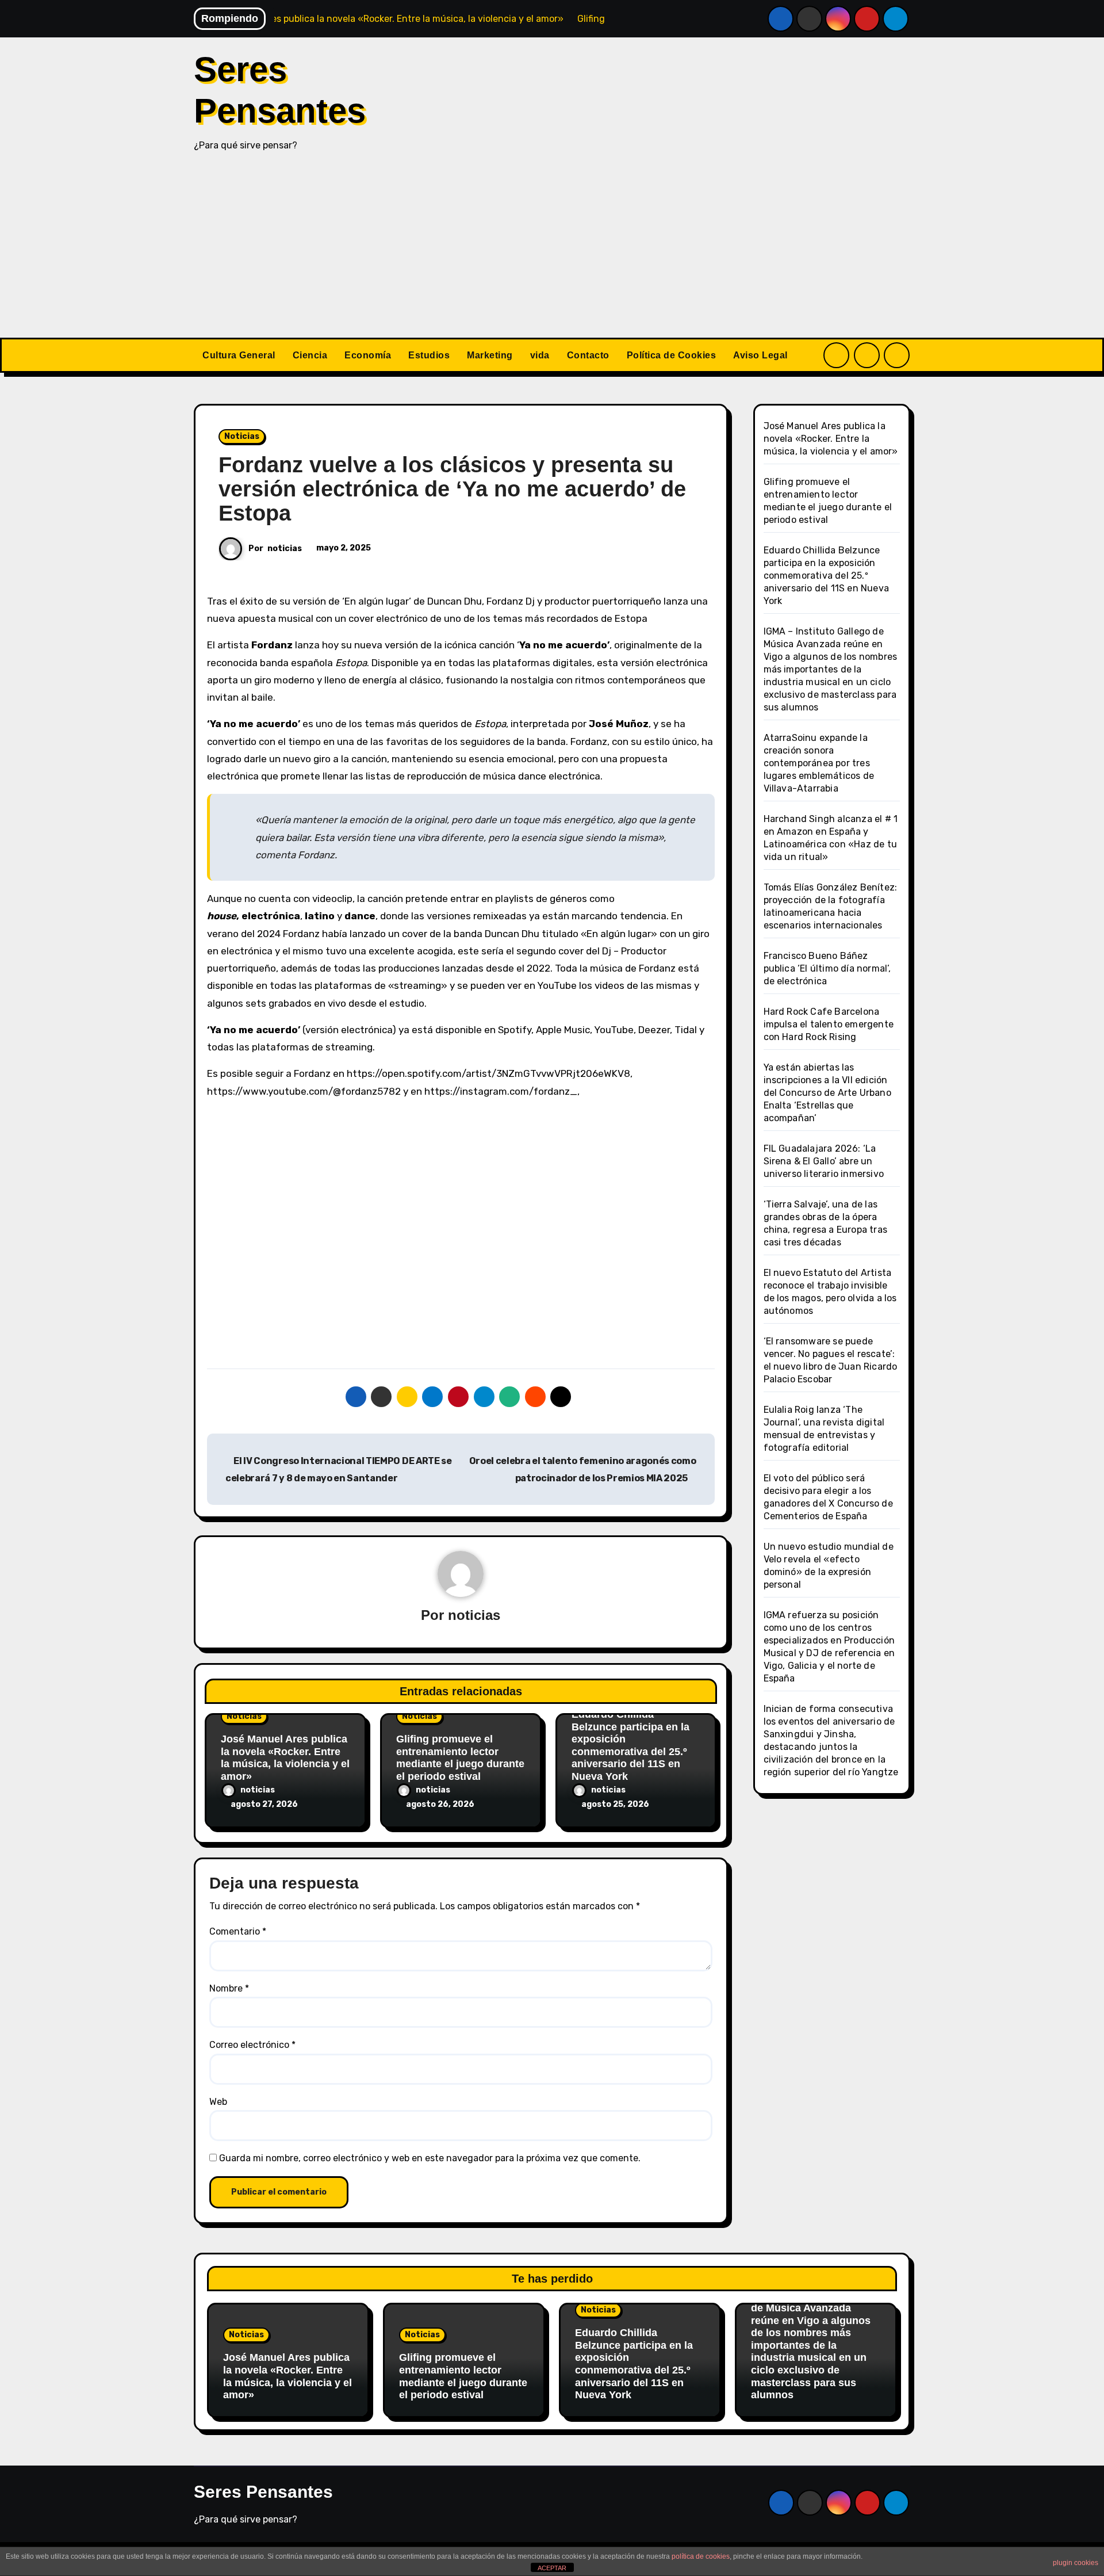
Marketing (490, 355)
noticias (285, 549)
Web (218, 2102)
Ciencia (310, 355)
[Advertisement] (552, 251)
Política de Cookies (672, 355)
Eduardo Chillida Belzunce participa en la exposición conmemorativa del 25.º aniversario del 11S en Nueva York (630, 1745)
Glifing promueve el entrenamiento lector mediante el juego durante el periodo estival (460, 1758)
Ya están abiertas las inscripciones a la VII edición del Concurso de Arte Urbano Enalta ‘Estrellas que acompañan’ (827, 1093)
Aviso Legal (760, 355)
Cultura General (239, 355)
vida (540, 355)
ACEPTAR (552, 2568)
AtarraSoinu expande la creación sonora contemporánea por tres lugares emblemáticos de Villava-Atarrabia (819, 763)
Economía (368, 355)
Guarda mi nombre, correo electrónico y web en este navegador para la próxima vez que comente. (430, 2158)
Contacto (588, 355)
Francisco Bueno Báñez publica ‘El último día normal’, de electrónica (827, 968)
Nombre (229, 1988)
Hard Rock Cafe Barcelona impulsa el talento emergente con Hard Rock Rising (829, 1024)
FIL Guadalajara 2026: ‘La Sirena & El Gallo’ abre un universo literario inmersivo (824, 1161)
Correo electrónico (252, 2045)
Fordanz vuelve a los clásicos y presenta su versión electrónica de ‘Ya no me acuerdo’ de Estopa (452, 489)
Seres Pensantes (263, 2492)
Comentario (238, 1931)
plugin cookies (1076, 2563)
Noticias (242, 436)
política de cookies (701, 2556)
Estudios (429, 355)
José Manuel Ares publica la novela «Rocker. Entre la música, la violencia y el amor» (285, 1758)
